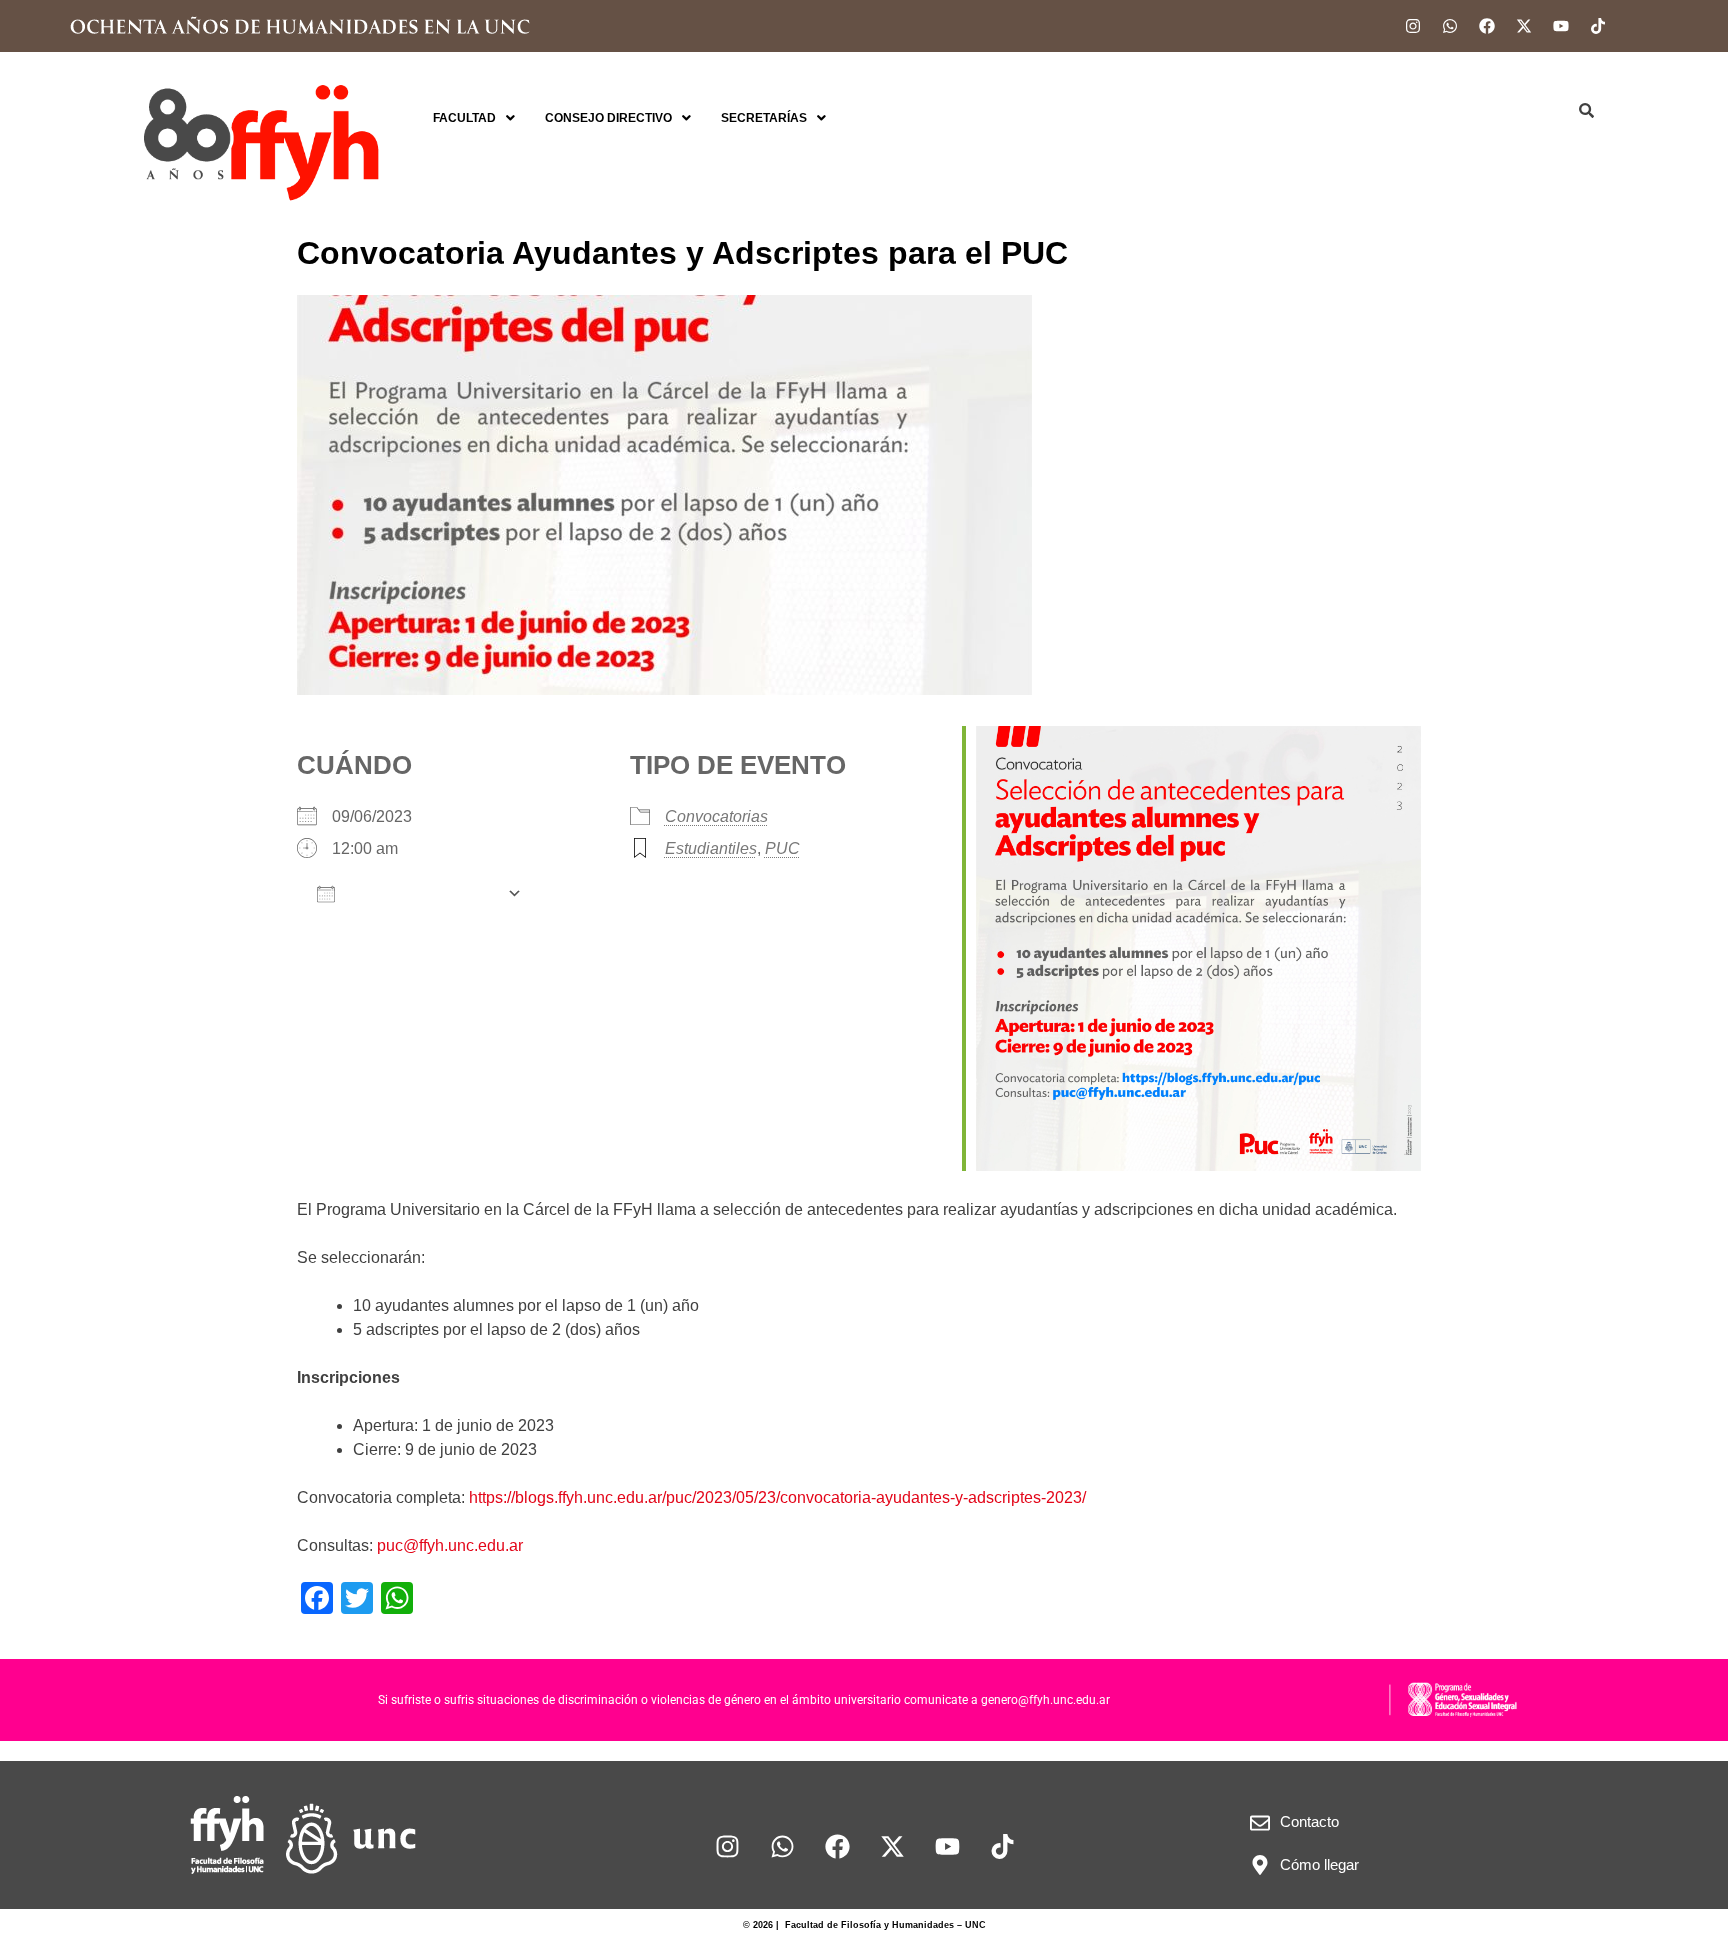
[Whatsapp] (1450, 26)
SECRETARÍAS (764, 118)
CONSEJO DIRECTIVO (608, 118)
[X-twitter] (1524, 26)
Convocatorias (716, 816)
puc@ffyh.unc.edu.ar (450, 1545)
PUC (782, 848)
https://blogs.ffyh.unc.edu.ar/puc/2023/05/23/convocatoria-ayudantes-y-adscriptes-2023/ (777, 1497)
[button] (474, 118)
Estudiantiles (711, 848)
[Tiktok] (1598, 26)
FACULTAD (464, 118)
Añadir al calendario (421, 894)
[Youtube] (1561, 26)
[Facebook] (1487, 26)
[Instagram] (1413, 26)
